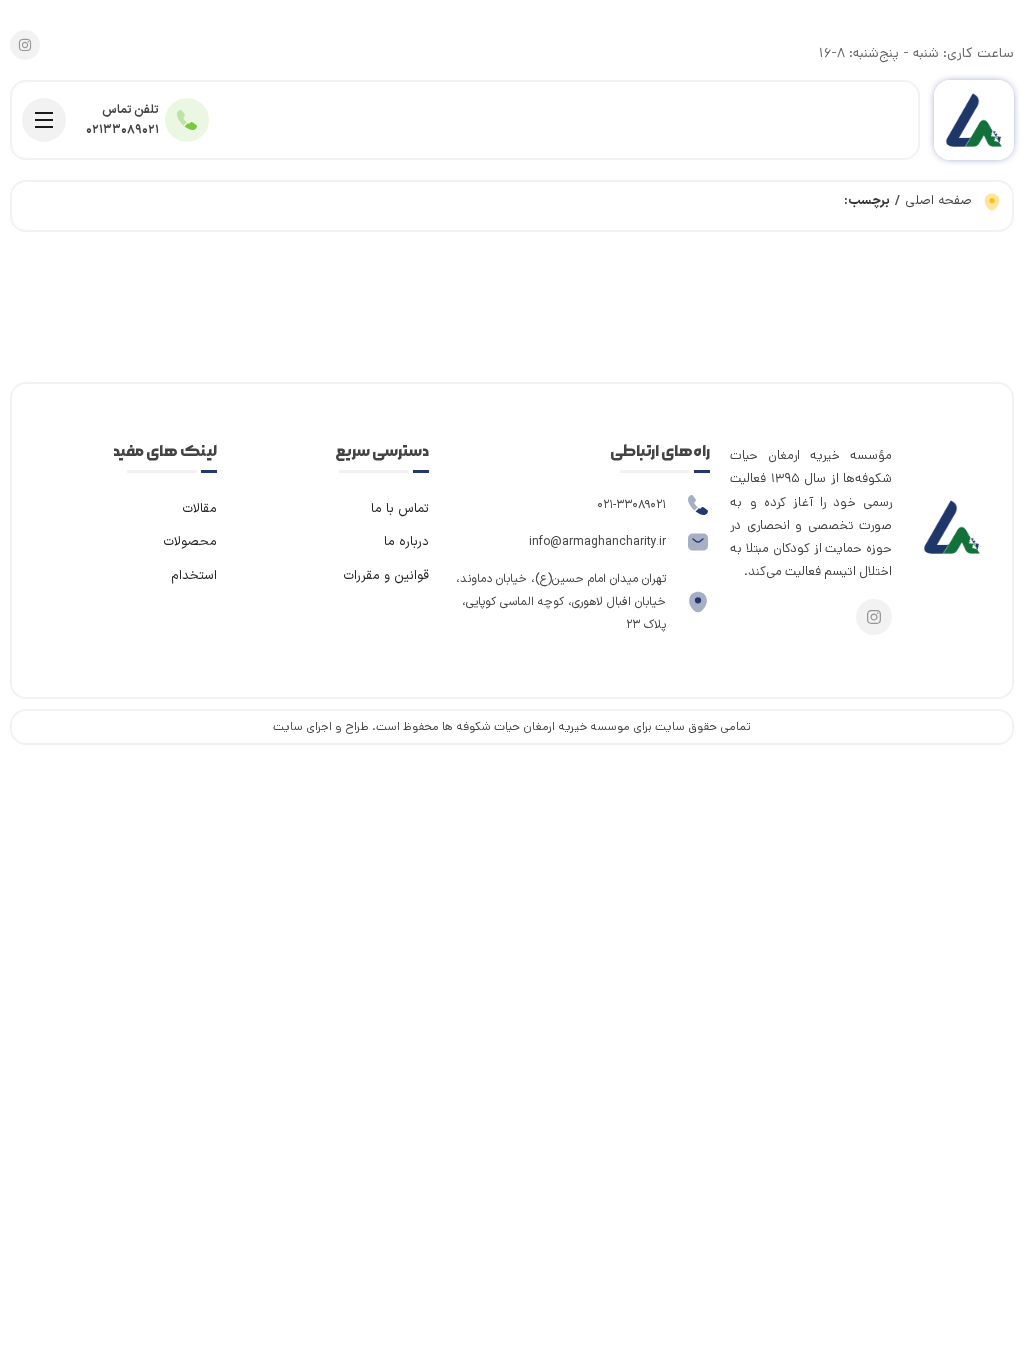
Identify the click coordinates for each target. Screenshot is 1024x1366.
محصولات (190, 542)
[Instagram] (25, 45)
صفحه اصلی (938, 201)
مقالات (199, 509)
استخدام (194, 576)
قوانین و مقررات (386, 576)
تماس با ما (400, 509)
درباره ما (406, 542)
